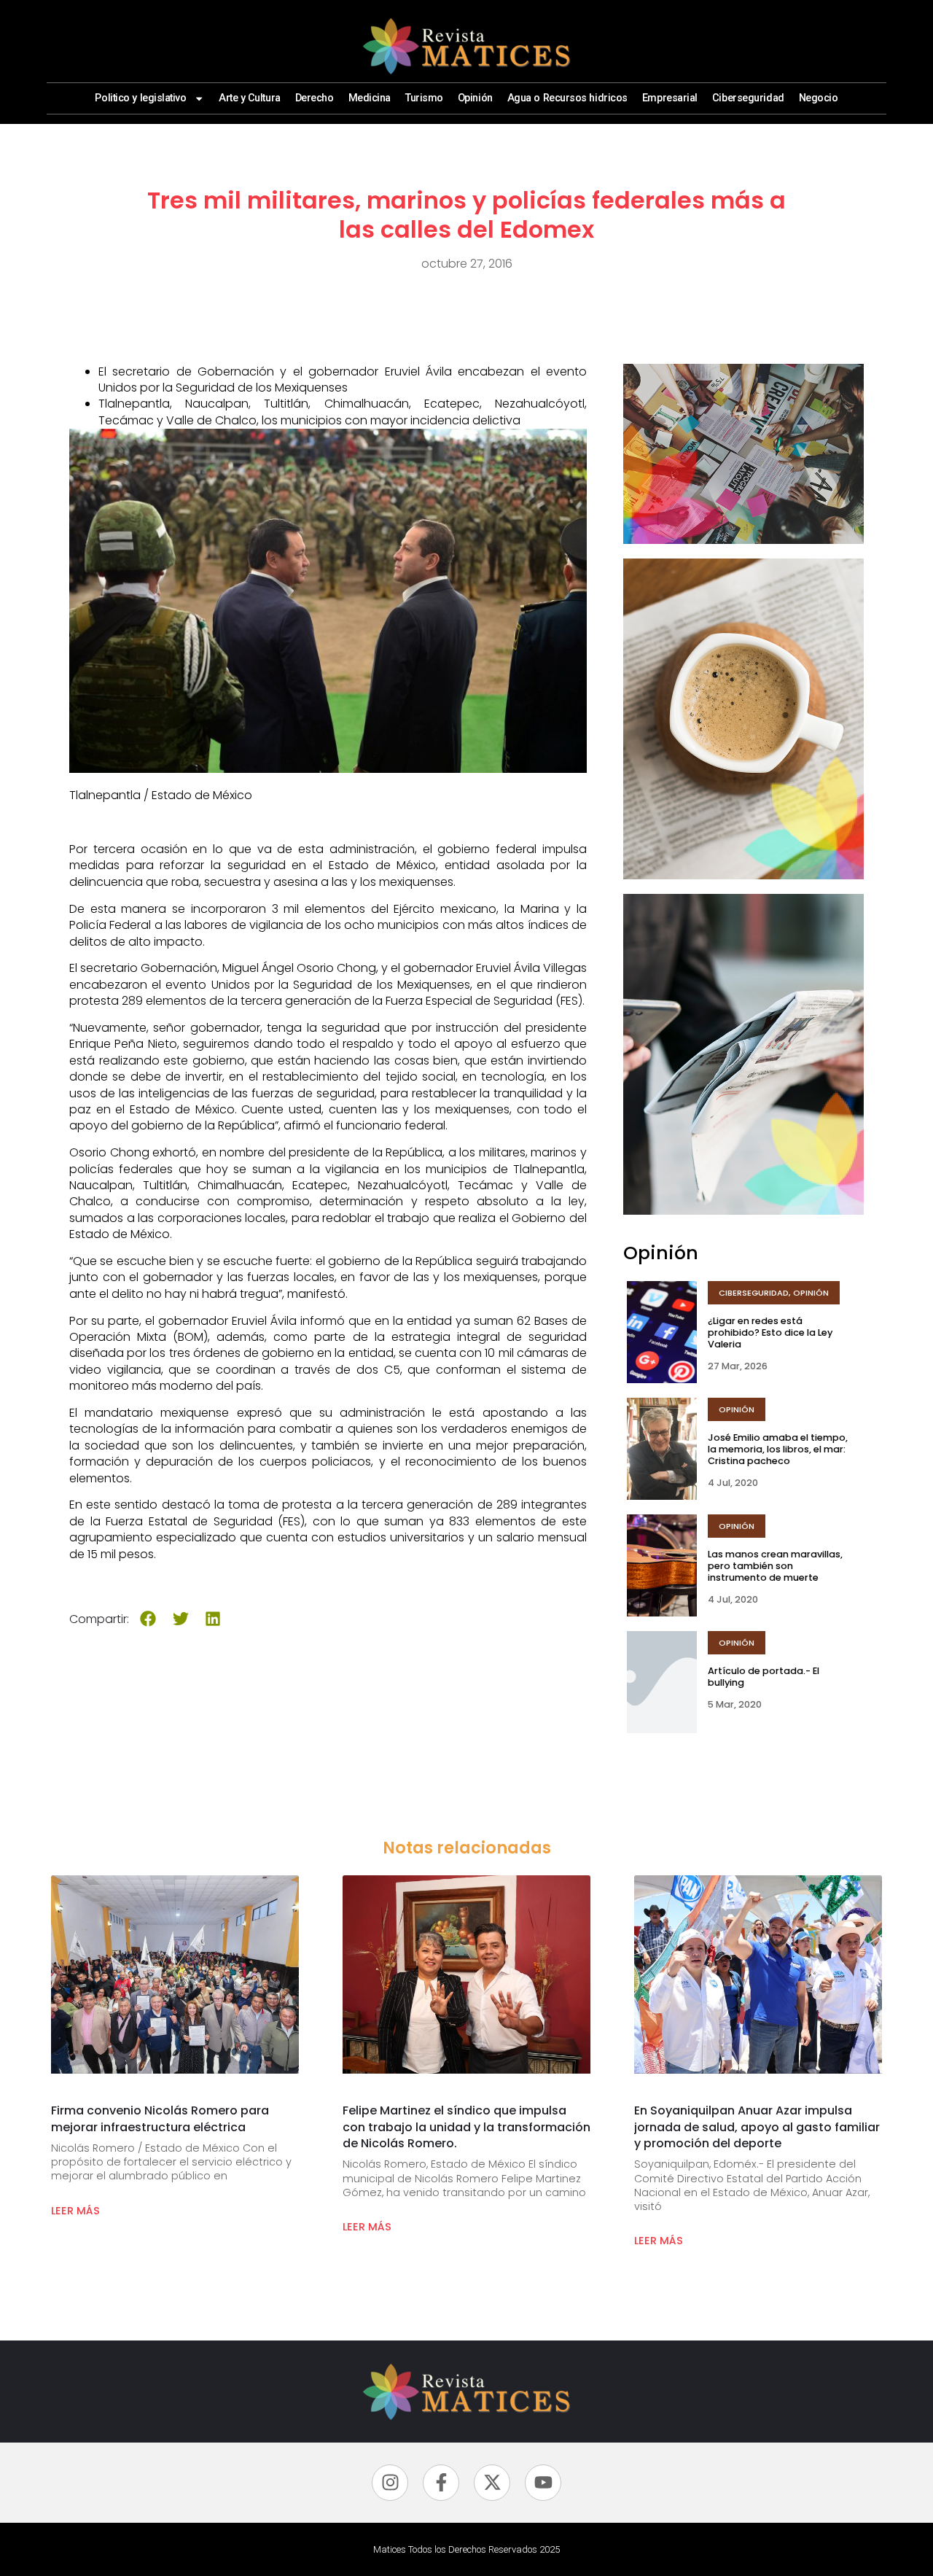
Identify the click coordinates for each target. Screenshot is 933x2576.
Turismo (424, 98)
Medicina (370, 98)
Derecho (315, 98)
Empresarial (670, 98)
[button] (148, 1619)
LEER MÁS (75, 2211)
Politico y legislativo (140, 98)
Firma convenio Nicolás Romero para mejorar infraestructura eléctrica (160, 2118)
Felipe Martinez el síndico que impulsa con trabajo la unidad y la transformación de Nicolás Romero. (466, 2127)
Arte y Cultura (250, 98)
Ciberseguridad (748, 98)
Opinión (475, 98)
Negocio (819, 98)
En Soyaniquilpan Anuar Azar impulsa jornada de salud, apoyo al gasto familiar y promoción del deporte (757, 2127)
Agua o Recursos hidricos (567, 98)
